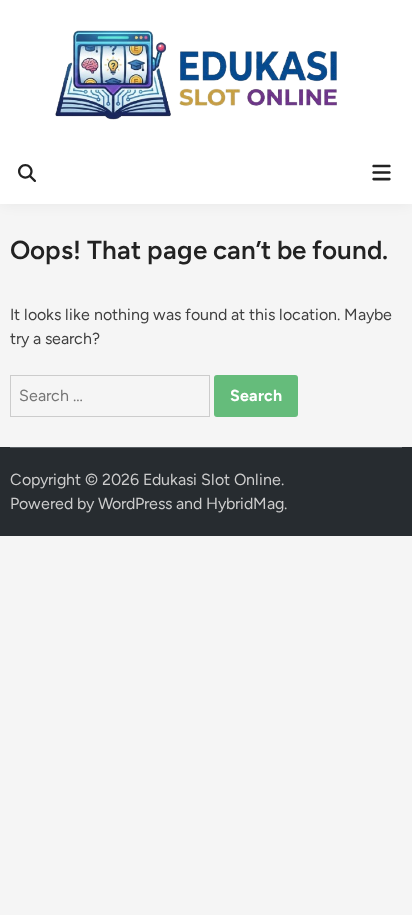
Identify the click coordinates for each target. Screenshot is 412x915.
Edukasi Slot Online (212, 479)
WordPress (135, 503)
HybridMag (245, 503)
